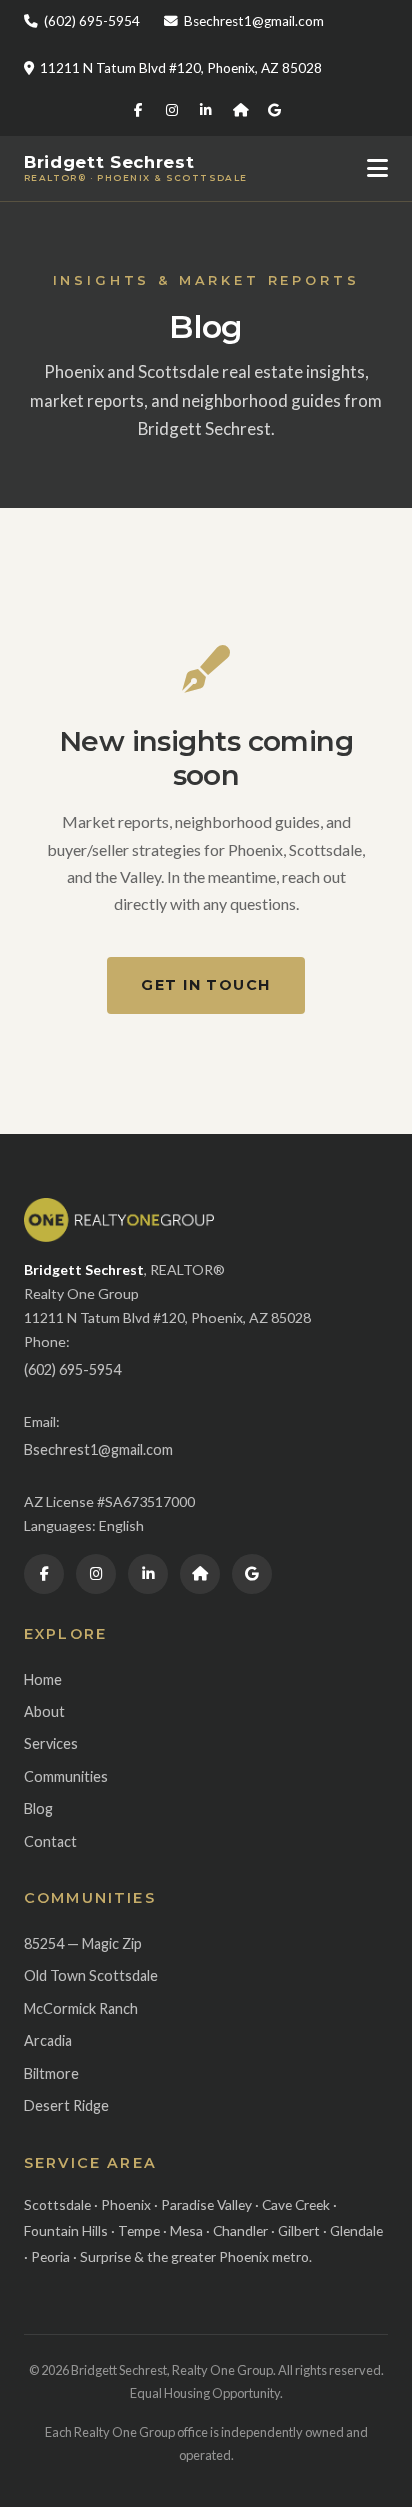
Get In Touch (205, 985)
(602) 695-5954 (92, 21)
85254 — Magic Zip (83, 1943)
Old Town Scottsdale (91, 1975)
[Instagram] (172, 111)
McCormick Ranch (81, 2008)
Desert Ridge (66, 2105)
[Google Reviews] (274, 111)
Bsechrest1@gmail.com (254, 21)
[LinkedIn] (206, 111)
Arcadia (48, 2040)
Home (43, 1679)
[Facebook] (138, 111)
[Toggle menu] (377, 169)
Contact (50, 1841)
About (44, 1711)
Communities (66, 1776)
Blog (38, 1808)
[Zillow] (240, 111)
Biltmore (51, 2073)
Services (51, 1743)
